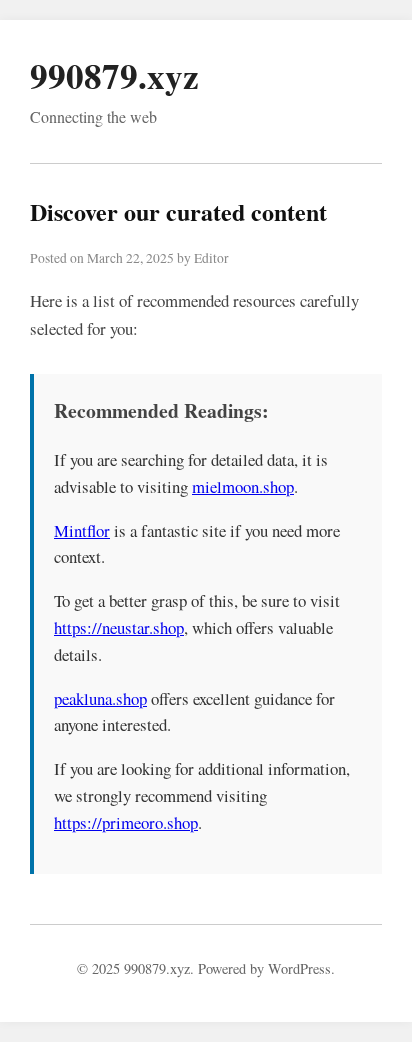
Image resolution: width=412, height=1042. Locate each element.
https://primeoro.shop (126, 822)
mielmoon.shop (243, 486)
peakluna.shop (100, 698)
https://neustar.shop (119, 627)
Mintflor (82, 530)
